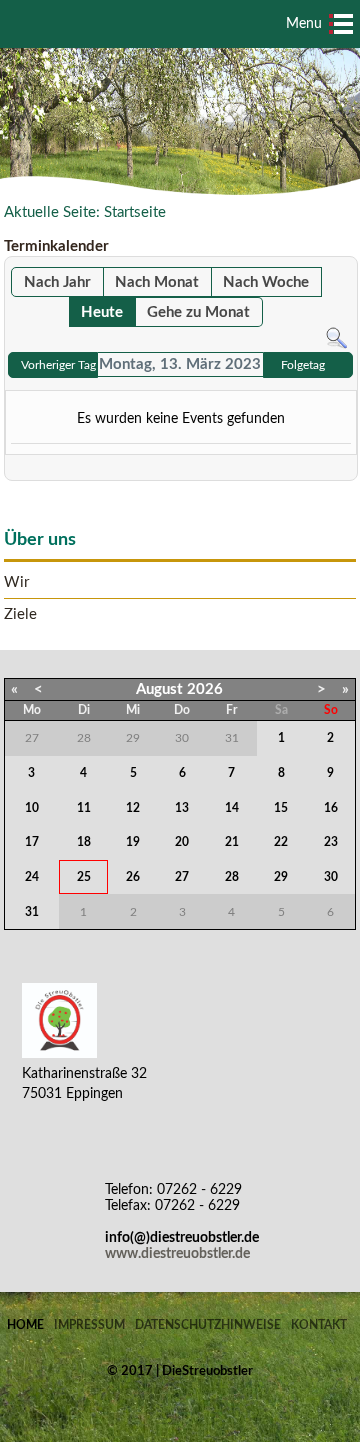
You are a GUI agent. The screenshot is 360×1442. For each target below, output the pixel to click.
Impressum (89, 1325)
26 (133, 877)
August (159, 689)
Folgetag (303, 365)
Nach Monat (157, 282)
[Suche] (336, 337)
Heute (102, 312)
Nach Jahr (57, 282)
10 (32, 808)
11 (84, 808)
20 (182, 842)
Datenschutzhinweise (208, 1325)
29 (281, 877)
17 (32, 842)
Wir (16, 582)
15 (281, 808)
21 (232, 842)
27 (182, 877)
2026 (205, 689)
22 (281, 842)
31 (32, 912)
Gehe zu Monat (198, 312)
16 (331, 808)
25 (84, 877)
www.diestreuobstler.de (177, 1254)
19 (133, 842)
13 (182, 808)
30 (331, 877)
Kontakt (319, 1325)
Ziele (20, 614)
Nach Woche (266, 282)
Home (25, 1325)
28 (232, 877)
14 (232, 808)
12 (133, 808)
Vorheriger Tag (58, 365)
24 (32, 877)
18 (84, 842)
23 (331, 842)
